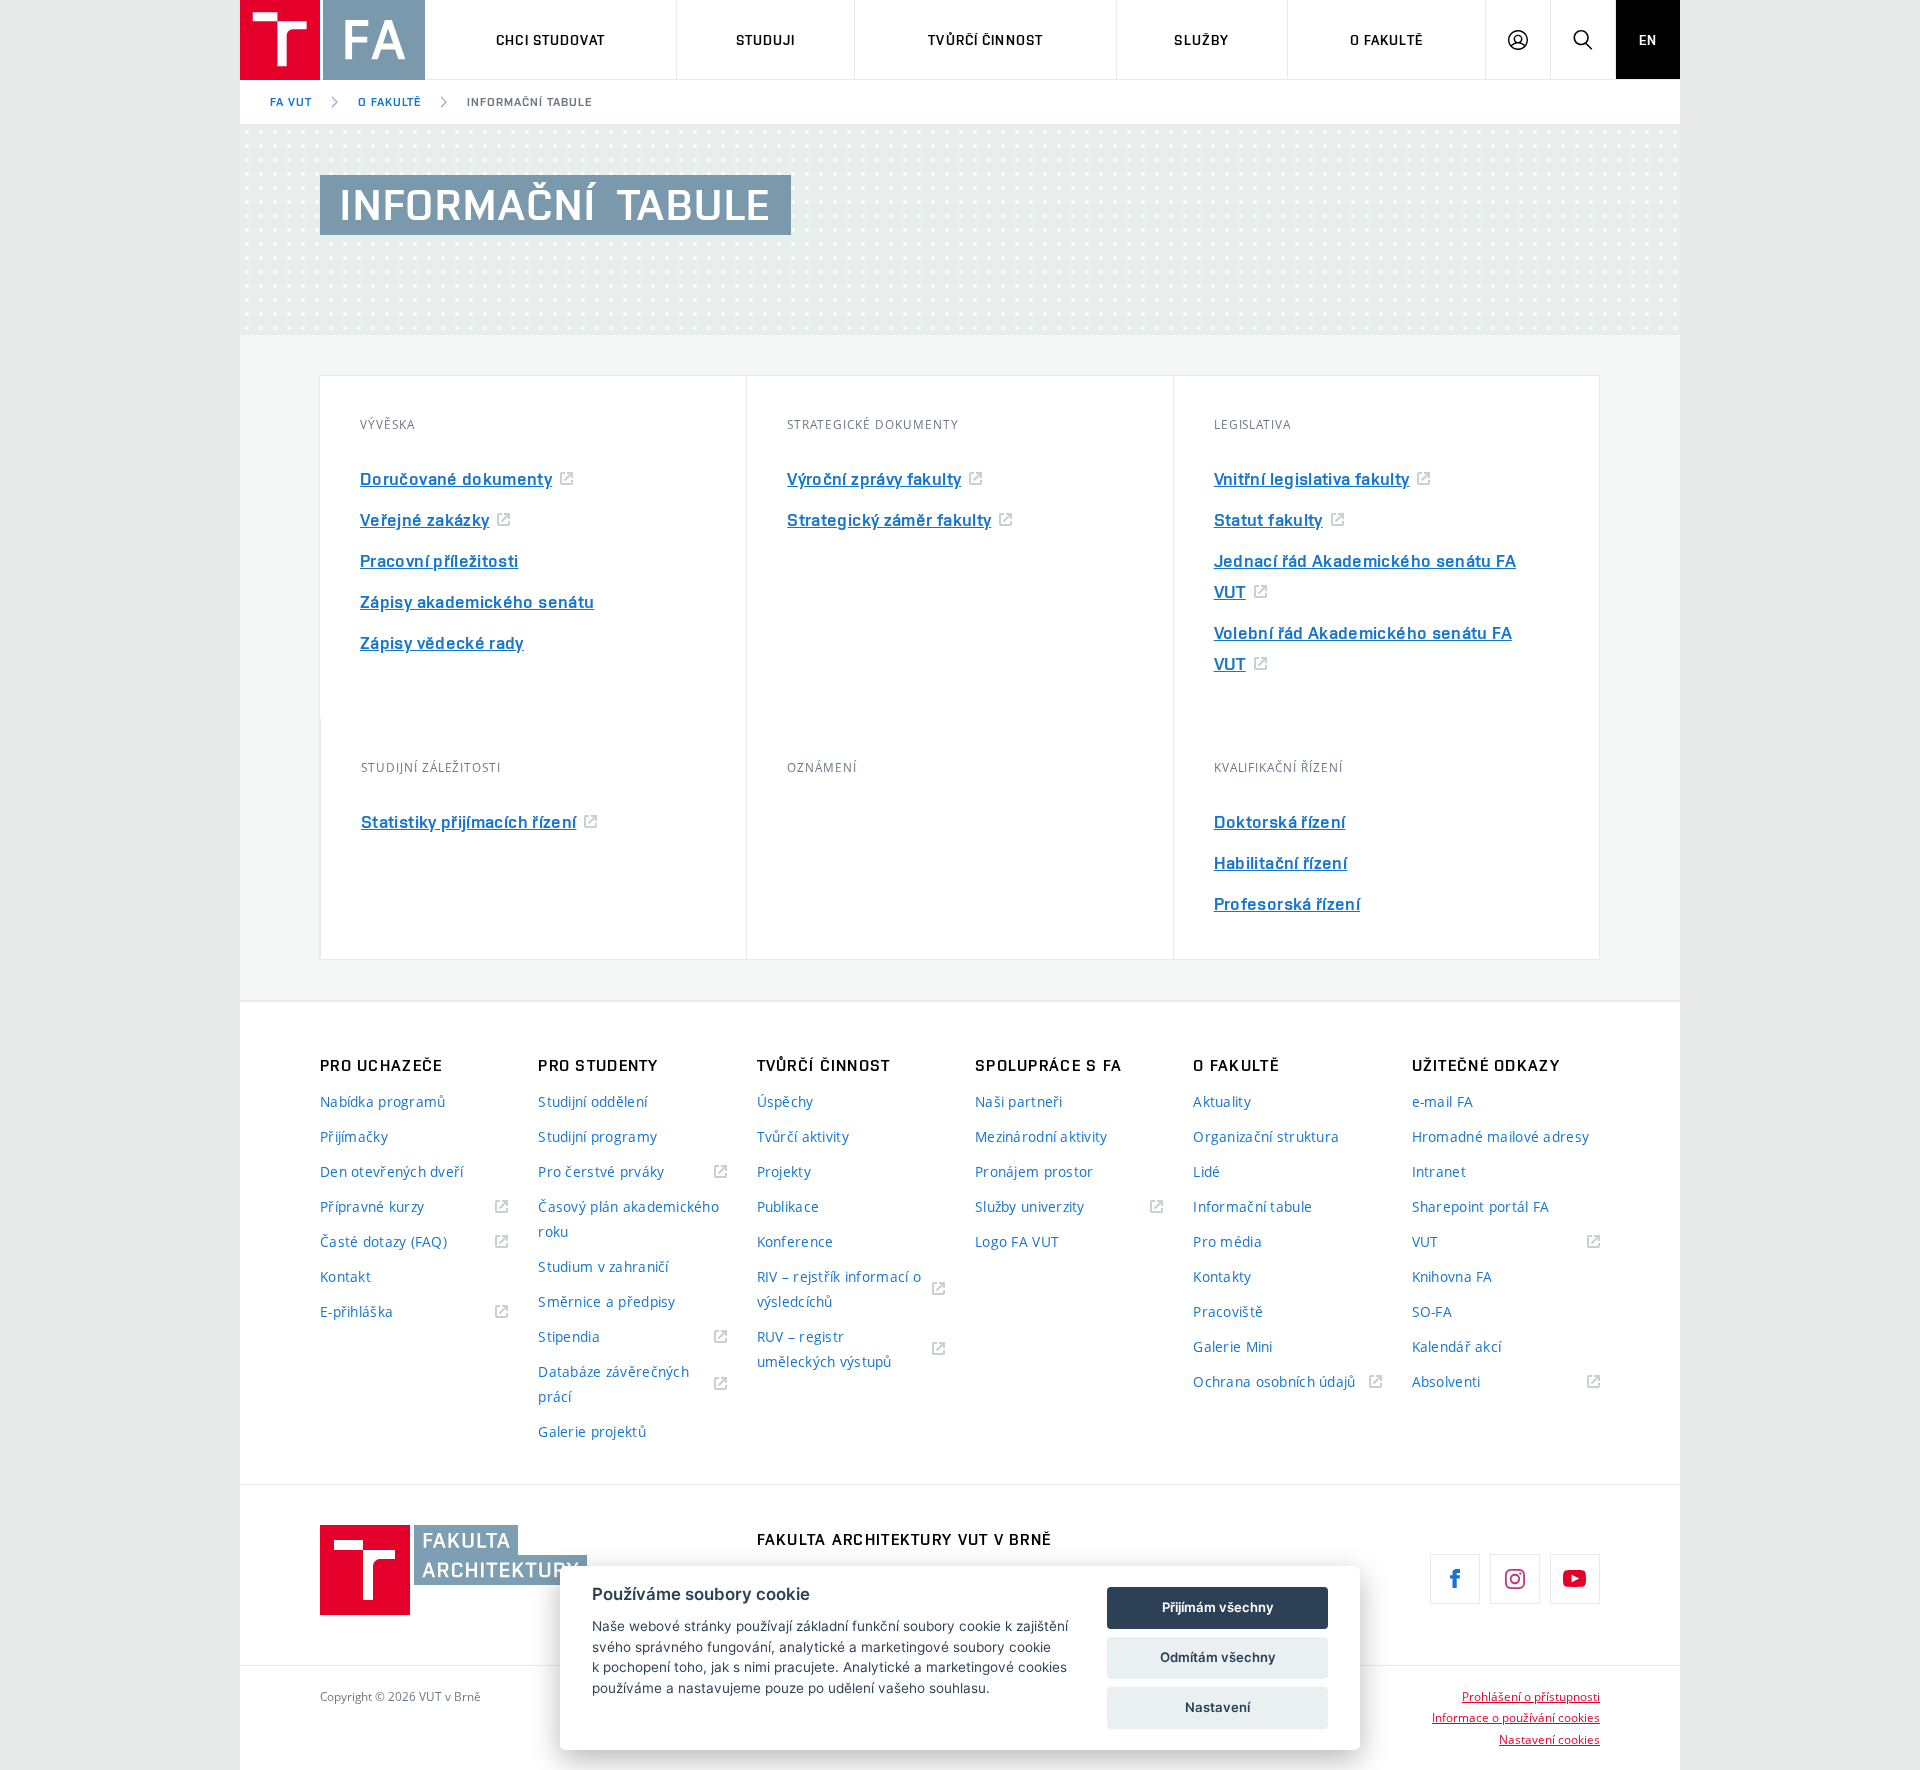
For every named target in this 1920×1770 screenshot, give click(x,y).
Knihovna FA (1452, 1276)
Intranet (1439, 1171)
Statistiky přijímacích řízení (468, 821)
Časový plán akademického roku (628, 1219)
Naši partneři (1019, 1101)
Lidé (1206, 1171)
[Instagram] (1515, 1579)
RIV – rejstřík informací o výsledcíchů (839, 1289)
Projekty (784, 1171)
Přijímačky (354, 1136)
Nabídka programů (382, 1101)
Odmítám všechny (1218, 1657)
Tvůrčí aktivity (803, 1136)
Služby (1201, 40)
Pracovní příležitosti (439, 560)
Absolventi (1471, 1382)
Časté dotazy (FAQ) (383, 1241)
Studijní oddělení (592, 1101)
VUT (1450, 1242)
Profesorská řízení (1287, 903)
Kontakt (345, 1276)
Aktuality (1222, 1101)
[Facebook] (1455, 1579)
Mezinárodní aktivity (1041, 1136)
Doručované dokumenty (456, 478)
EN (1648, 40)
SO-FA (1432, 1311)
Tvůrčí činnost (985, 40)
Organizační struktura (1266, 1136)
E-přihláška (356, 1311)
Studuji (766, 40)
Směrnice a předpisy (606, 1301)
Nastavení (1217, 1707)
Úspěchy (785, 1101)
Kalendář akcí (1457, 1346)
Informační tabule (529, 102)
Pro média (1227, 1241)
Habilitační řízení (1280, 862)
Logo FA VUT (1017, 1241)
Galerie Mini (1232, 1346)
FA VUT (291, 102)
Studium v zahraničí (603, 1266)
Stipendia (569, 1336)
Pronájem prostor (1034, 1171)
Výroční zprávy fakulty (874, 478)
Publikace (788, 1206)
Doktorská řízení (1280, 821)
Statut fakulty (1268, 519)
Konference (795, 1241)
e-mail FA (1443, 1101)
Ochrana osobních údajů (1274, 1381)
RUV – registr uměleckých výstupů (824, 1349)
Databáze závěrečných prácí (613, 1384)
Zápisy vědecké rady (442, 642)
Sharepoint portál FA (1481, 1206)
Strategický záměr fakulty (889, 519)
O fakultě (1386, 40)
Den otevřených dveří (392, 1171)
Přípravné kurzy (372, 1206)
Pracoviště (1228, 1311)
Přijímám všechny (1218, 1607)
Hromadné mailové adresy (1500, 1136)
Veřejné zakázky (424, 519)
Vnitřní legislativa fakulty (1312, 478)
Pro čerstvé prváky (601, 1171)
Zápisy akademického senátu (477, 601)
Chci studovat (550, 40)
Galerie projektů (591, 1431)
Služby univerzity (1030, 1206)
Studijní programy (597, 1136)
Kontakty (1222, 1276)
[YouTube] (1575, 1579)
